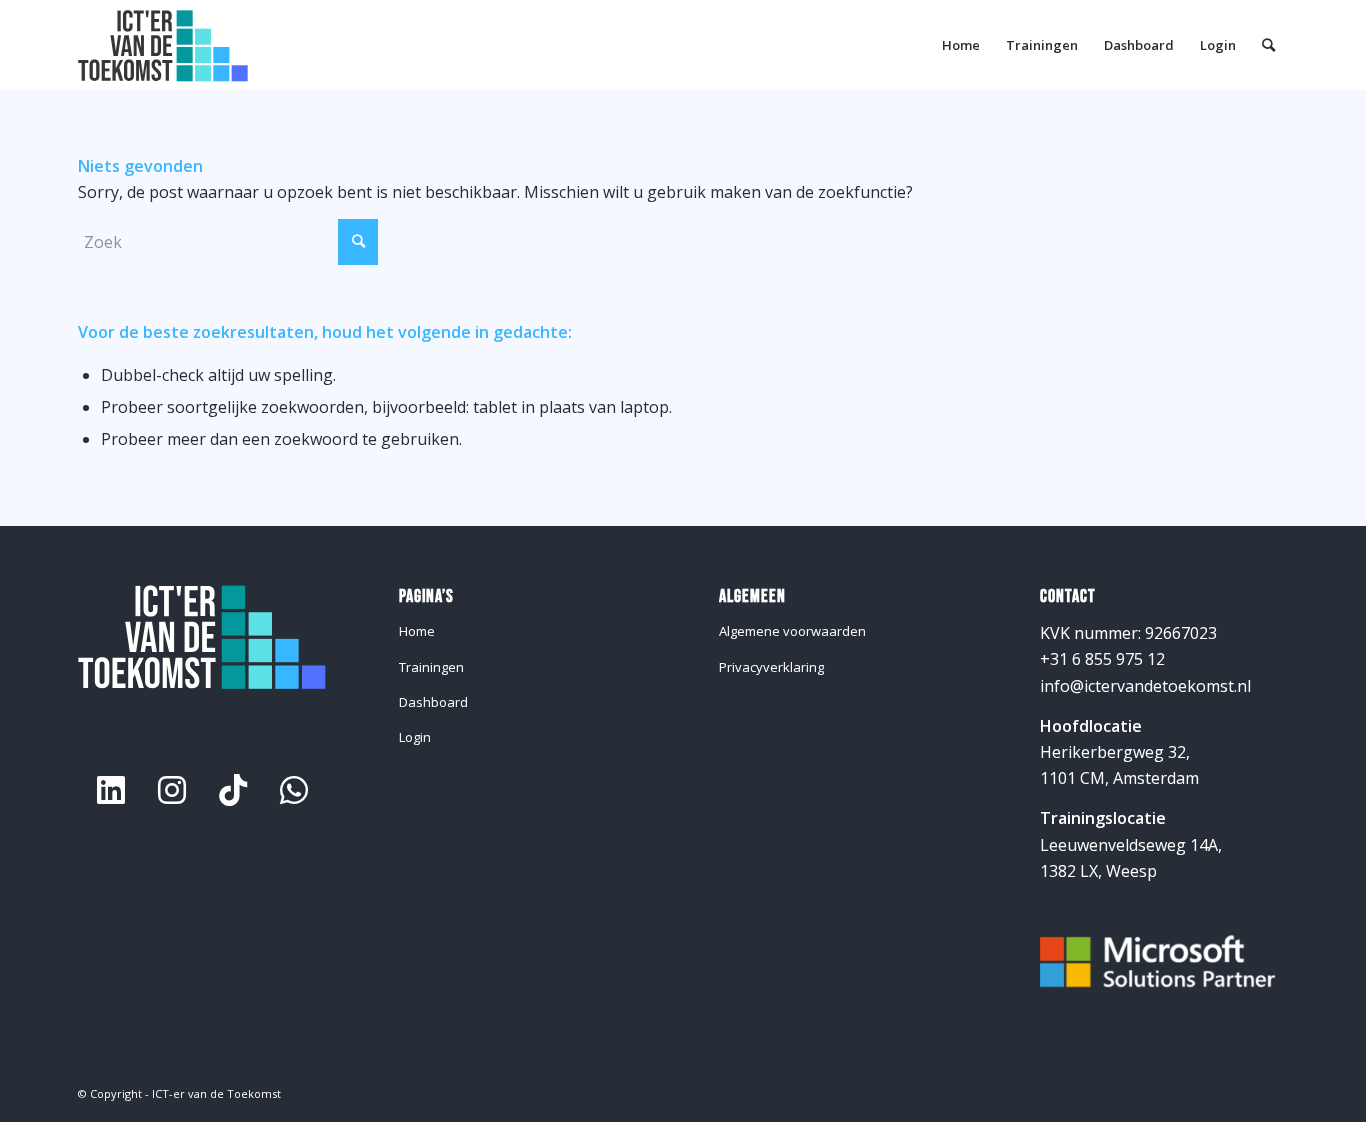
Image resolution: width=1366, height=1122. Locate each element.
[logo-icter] (163, 45)
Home (417, 631)
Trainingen (431, 667)
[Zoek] (1268, 45)
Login (415, 737)
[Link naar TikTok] (233, 790)
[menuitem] (961, 45)
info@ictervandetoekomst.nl (1145, 686)
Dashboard (433, 702)
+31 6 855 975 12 (1102, 659)
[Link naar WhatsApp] (294, 790)
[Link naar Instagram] (172, 790)
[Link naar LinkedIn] (111, 790)
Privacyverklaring (771, 667)
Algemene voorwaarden (792, 631)
